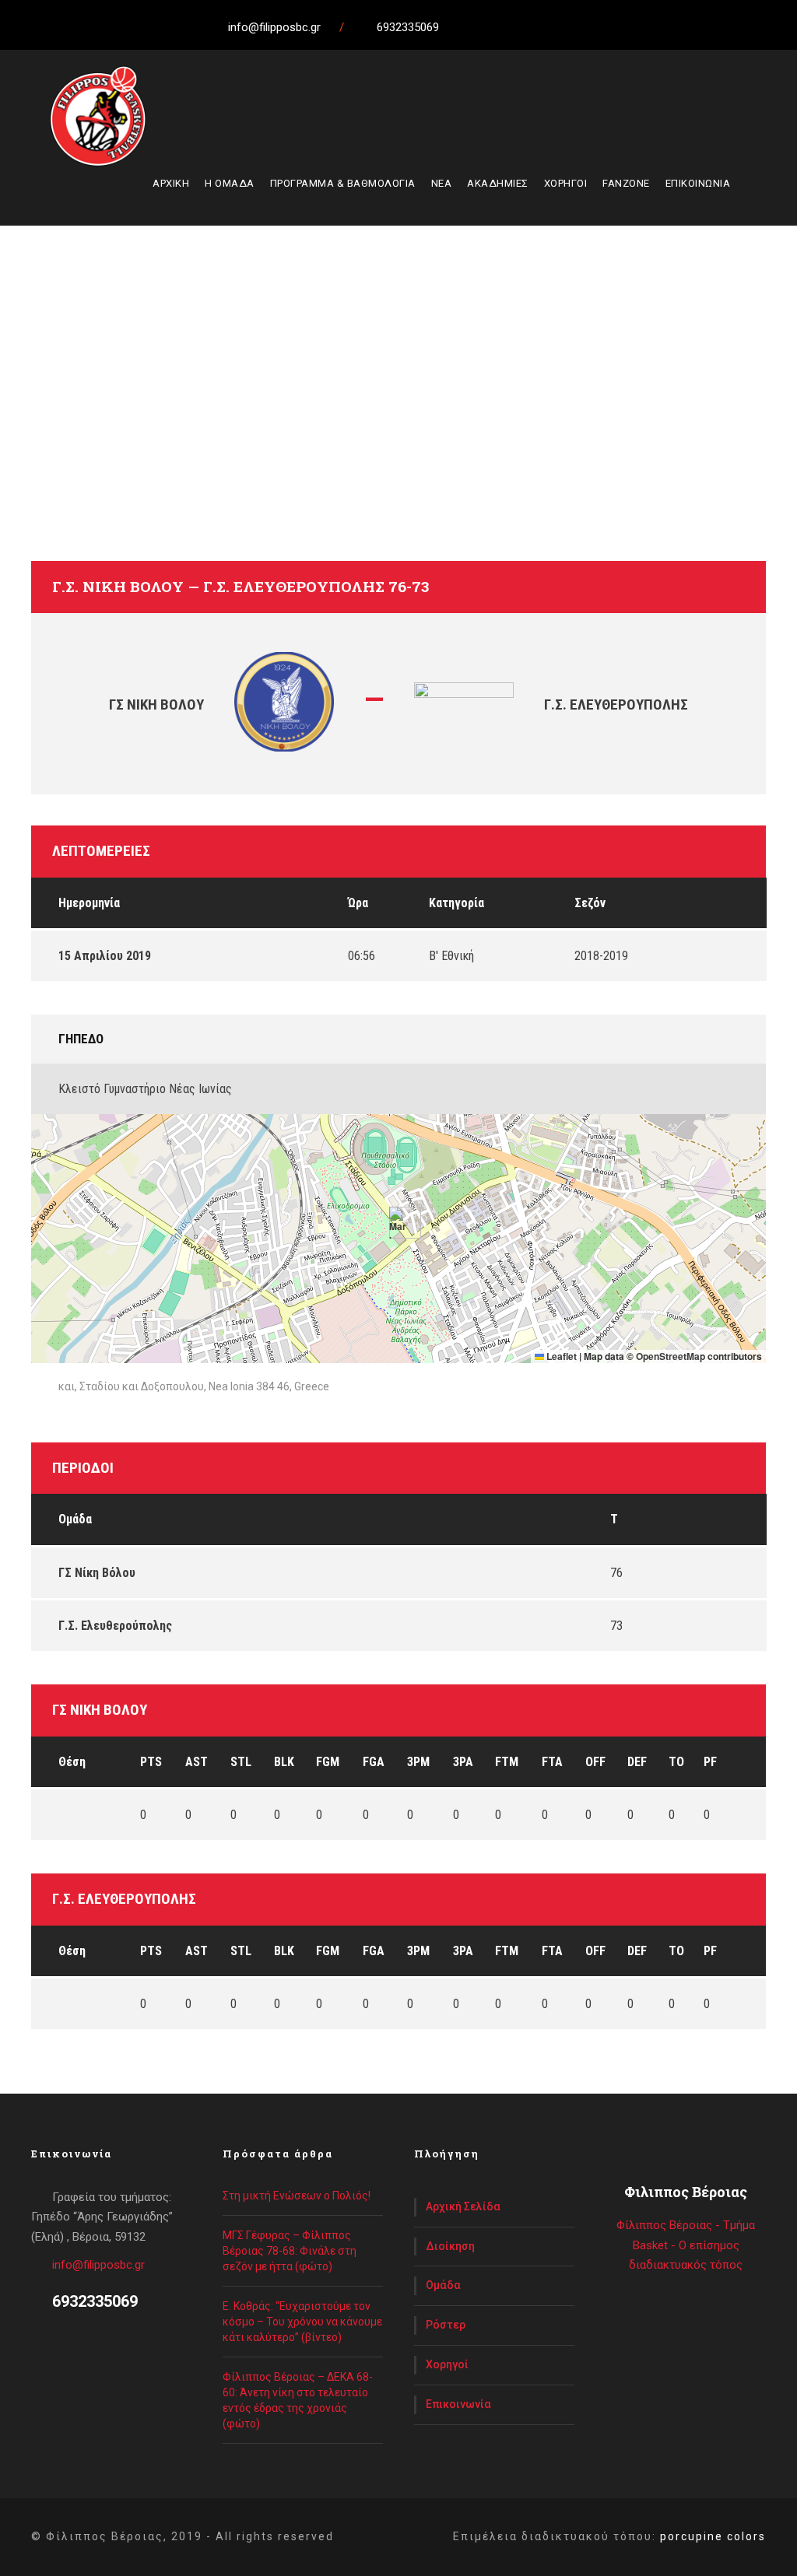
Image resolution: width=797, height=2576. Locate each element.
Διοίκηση (450, 2246)
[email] (463, 27)
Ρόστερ (446, 2325)
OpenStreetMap (671, 1356)
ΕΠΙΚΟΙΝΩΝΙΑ (698, 183)
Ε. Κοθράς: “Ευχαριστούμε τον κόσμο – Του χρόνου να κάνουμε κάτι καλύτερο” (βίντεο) (302, 2322)
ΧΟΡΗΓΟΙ (566, 183)
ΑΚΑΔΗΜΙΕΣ (498, 183)
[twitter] (521, 27)
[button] (399, 1223)
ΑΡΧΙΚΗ (171, 183)
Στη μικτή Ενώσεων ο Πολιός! (297, 2196)
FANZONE (626, 183)
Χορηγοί (447, 2364)
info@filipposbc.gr (98, 2265)
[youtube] (549, 27)
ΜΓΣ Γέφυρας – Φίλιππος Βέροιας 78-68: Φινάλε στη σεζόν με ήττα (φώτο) (290, 2251)
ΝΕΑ (442, 183)
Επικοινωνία (458, 2404)
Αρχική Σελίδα (463, 2206)
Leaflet (560, 1356)
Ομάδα (443, 2285)
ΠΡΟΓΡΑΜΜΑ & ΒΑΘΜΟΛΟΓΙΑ (343, 183)
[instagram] (578, 27)
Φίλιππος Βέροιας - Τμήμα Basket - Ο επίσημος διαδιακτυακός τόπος (686, 2245)
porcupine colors (713, 2536)
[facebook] (492, 27)
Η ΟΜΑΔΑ (230, 183)
